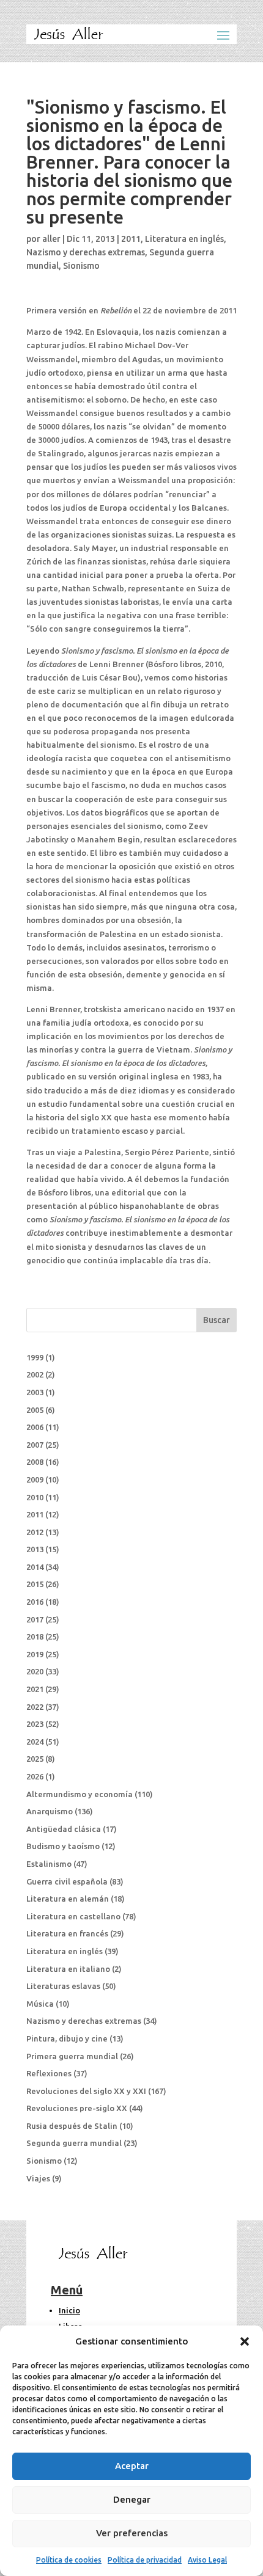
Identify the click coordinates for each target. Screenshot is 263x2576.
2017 (35, 1619)
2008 (35, 1462)
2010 (35, 1497)
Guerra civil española (67, 1881)
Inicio (69, 2310)
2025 (35, 1759)
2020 (35, 1671)
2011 (131, 239)
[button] (245, 2341)
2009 (35, 1480)
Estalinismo (49, 1864)
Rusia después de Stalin (72, 2126)
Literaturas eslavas (63, 1986)
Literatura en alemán (68, 1899)
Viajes (38, 2178)
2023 (35, 1724)
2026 (35, 1776)
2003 (35, 1392)
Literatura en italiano (68, 1969)
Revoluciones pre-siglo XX (77, 2108)
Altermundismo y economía (80, 1794)
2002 (35, 1374)
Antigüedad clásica (64, 1829)
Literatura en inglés (184, 239)
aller (51, 239)
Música (40, 2004)
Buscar (217, 1320)
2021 (35, 1689)
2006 (35, 1427)
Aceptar (132, 2466)
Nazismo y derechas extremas (86, 252)
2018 (35, 1636)
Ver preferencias (132, 2533)
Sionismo (81, 266)
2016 (35, 1602)
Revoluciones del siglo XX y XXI (86, 2091)
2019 (35, 1654)
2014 (35, 1567)
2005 (35, 1410)
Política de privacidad (145, 2560)
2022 (35, 1707)
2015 (35, 1584)
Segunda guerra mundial (74, 2143)
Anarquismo (50, 1811)
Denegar (132, 2499)
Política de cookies (69, 2560)
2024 (35, 1742)
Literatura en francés (67, 1933)
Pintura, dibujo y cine (67, 2038)
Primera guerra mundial (72, 2056)
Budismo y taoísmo (63, 1846)
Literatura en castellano (73, 1916)
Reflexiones (49, 2073)
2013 (35, 1549)
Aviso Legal (207, 2560)
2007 (35, 1445)
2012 (35, 1532)
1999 (35, 1357)
